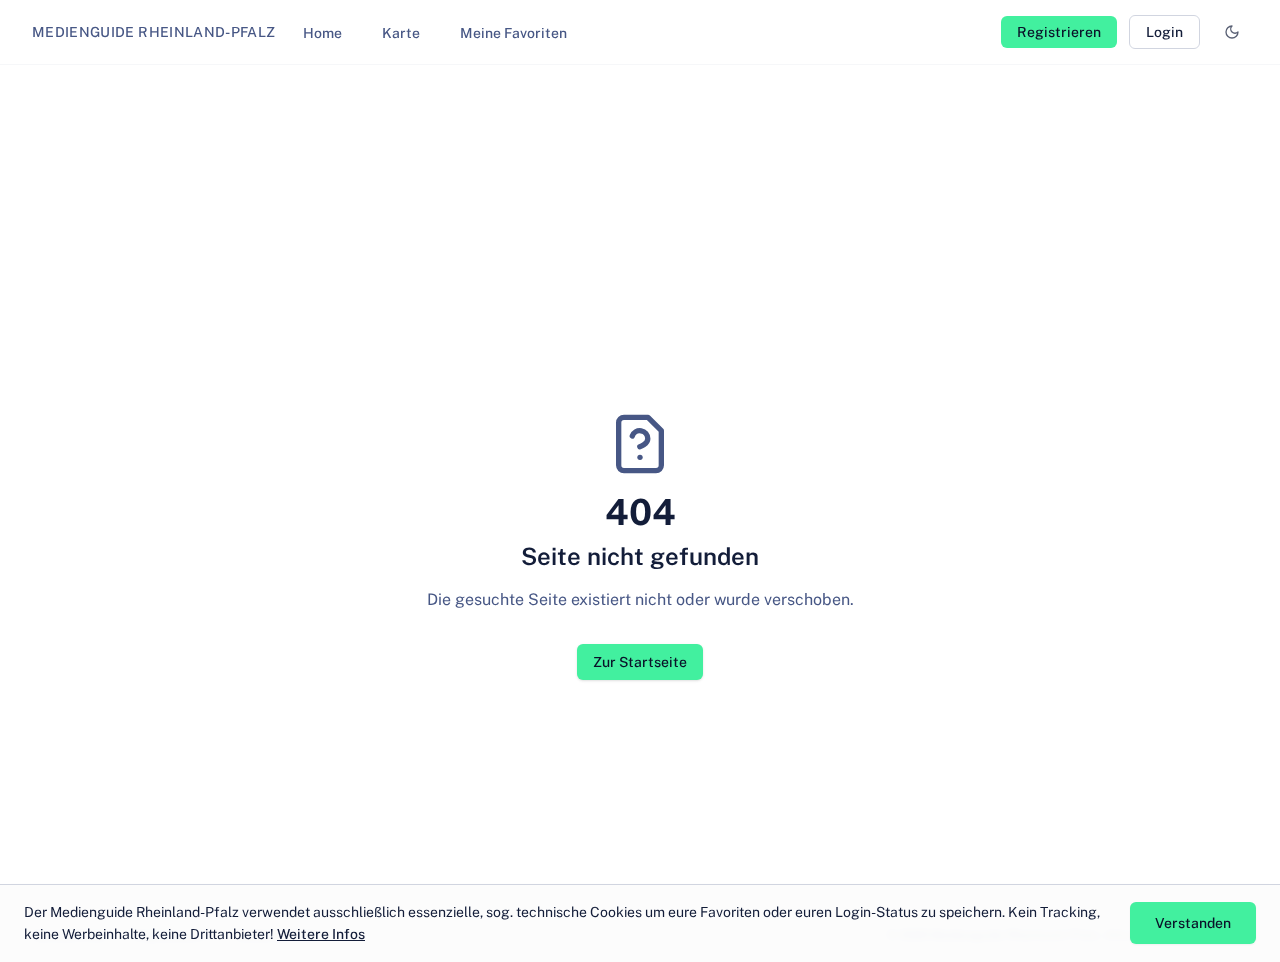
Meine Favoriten (513, 33)
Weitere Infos (321, 934)
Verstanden (1193, 923)
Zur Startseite (640, 662)
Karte (401, 33)
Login (1164, 32)
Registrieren (1059, 32)
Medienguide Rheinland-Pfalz (153, 32)
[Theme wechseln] (1232, 32)
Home (322, 33)
